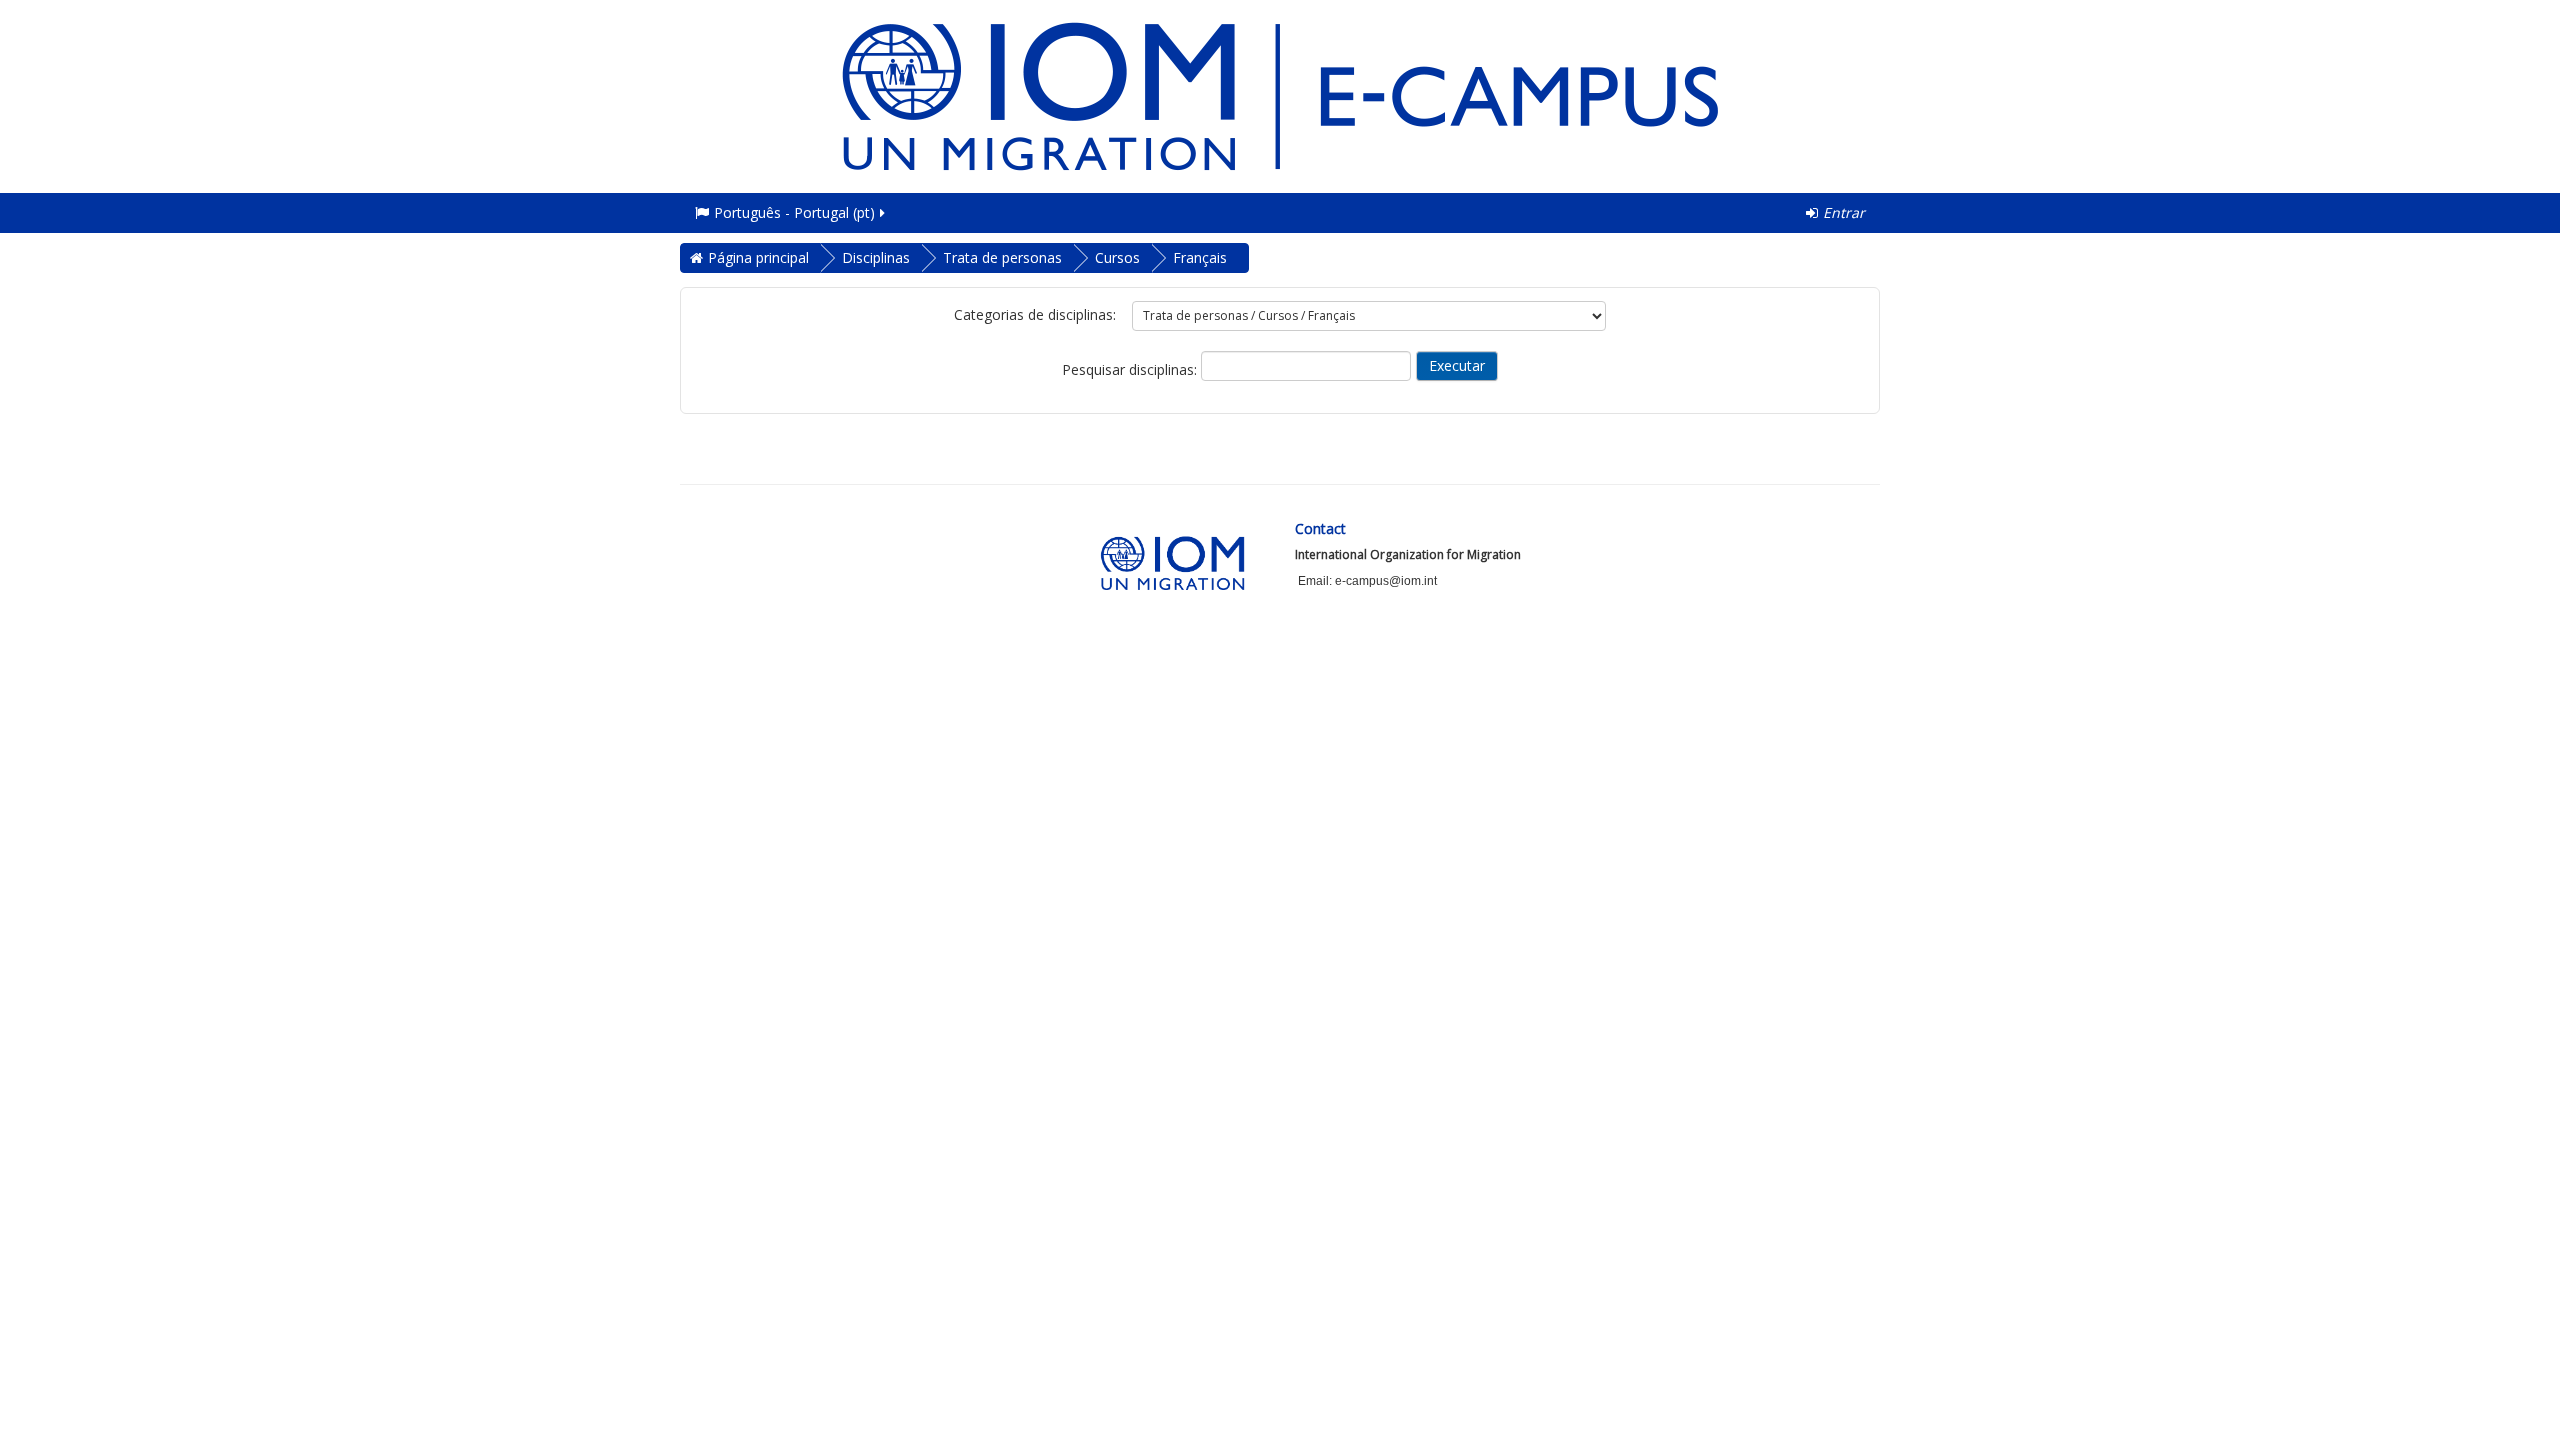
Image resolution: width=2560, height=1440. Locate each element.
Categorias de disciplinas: (1035, 314)
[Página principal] (1280, 94)
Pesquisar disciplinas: (1131, 369)
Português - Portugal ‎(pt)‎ (794, 212)
